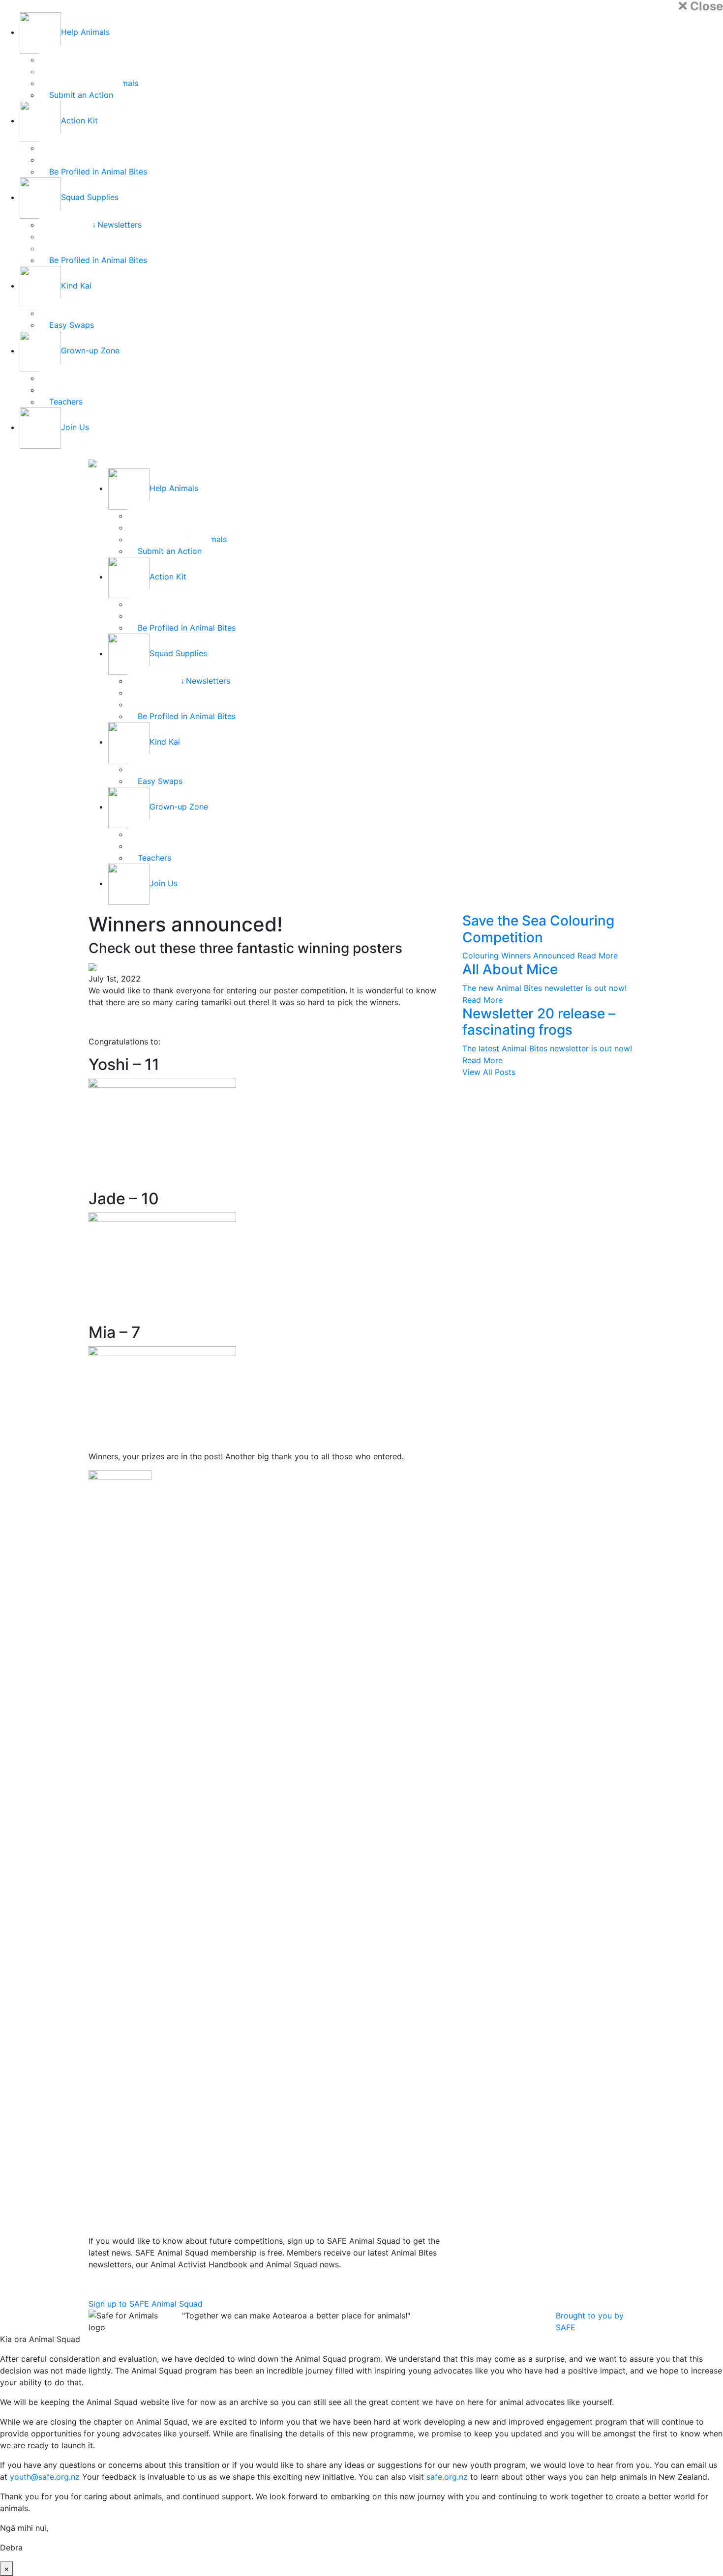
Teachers (66, 402)
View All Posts (489, 1072)
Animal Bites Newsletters (95, 225)
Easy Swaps (72, 325)
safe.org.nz (447, 2477)
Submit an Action (81, 95)
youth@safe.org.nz (45, 2477)
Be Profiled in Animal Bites (98, 172)
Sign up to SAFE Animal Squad (146, 2304)
